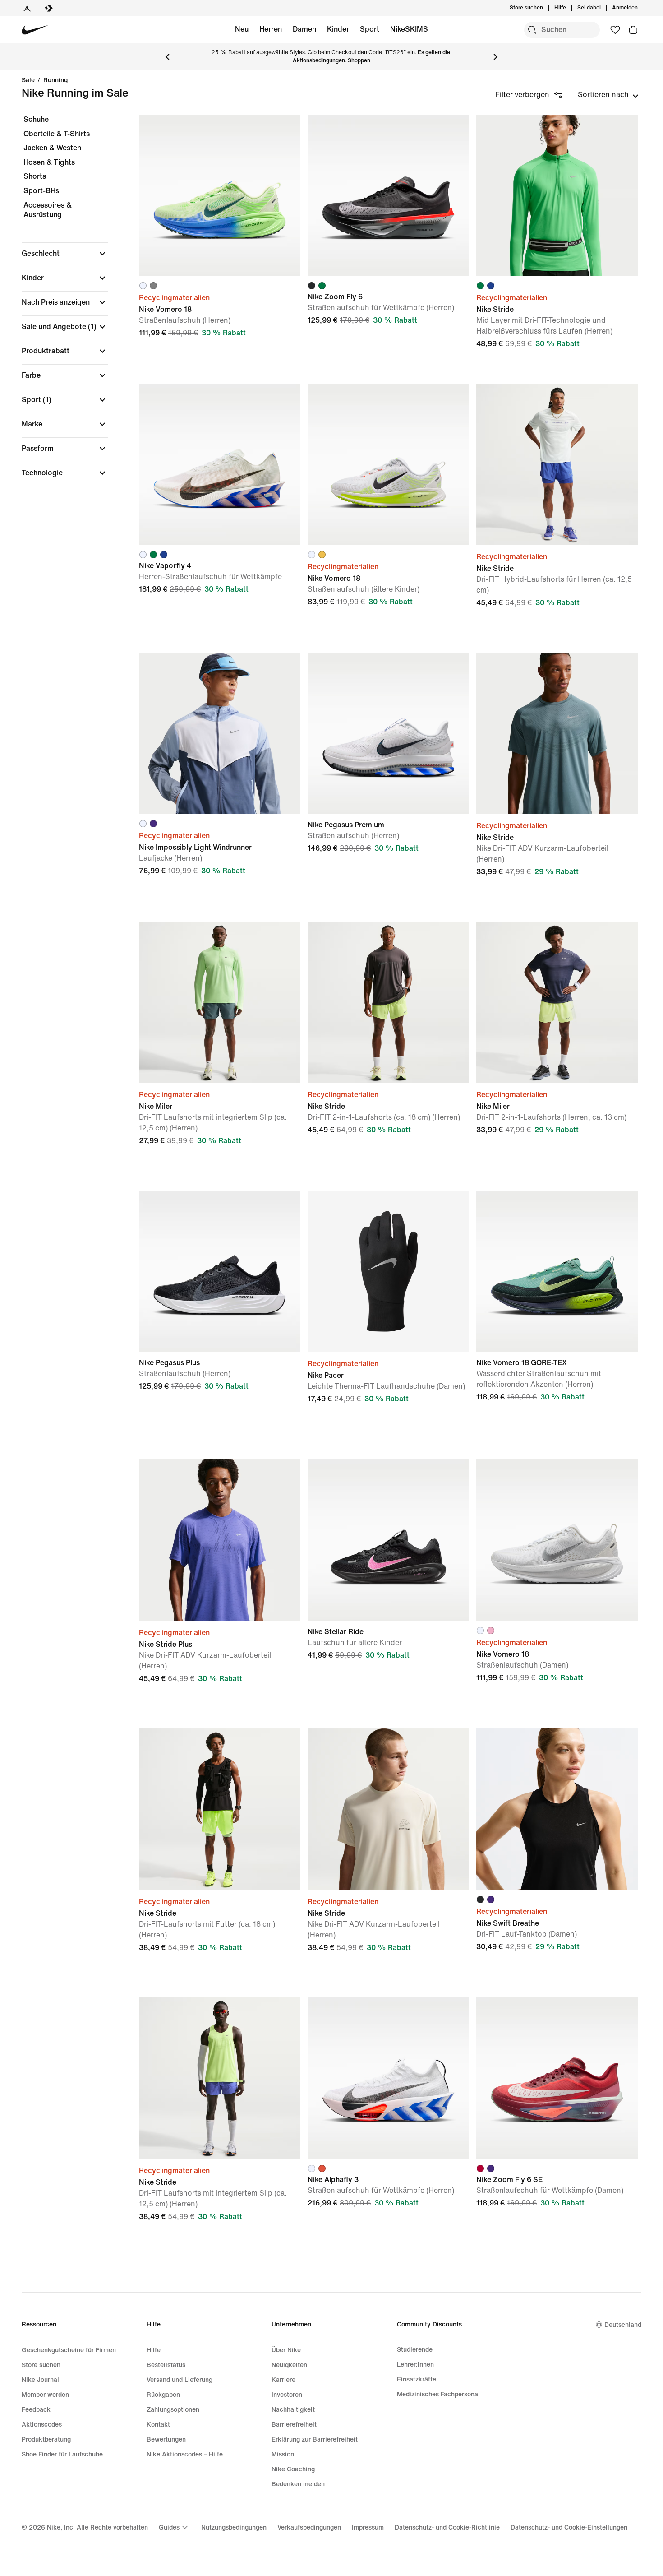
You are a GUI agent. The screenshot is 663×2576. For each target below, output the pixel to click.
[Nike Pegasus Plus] (220, 1271)
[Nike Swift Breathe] (557, 1809)
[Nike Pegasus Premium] (388, 733)
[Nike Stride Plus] (220, 1540)
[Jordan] (27, 8)
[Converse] (49, 8)
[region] (59, 304)
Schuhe (36, 119)
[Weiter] (496, 57)
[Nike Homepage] (35, 30)
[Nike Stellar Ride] (388, 1540)
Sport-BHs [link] (41, 191)
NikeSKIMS (409, 29)
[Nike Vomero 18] (220, 195)
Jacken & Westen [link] (52, 148)
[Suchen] (532, 30)
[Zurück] (167, 57)
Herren (271, 29)
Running (55, 80)
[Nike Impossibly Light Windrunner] (220, 733)
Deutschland (623, 2325)
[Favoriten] (615, 30)
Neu (242, 29)
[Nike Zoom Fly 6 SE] (557, 2078)
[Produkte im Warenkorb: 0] (633, 30)
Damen (304, 29)
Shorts (35, 176)
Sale (28, 80)
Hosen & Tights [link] (49, 162)
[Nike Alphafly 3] (388, 2078)
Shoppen (359, 61)
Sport (370, 29)
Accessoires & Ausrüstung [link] (48, 210)
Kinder (338, 29)
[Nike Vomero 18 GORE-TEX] (557, 1271)
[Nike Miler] (220, 1002)
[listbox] (608, 95)
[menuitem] (569, 8)
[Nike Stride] (557, 195)
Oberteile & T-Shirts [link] (57, 134)
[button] (65, 254)
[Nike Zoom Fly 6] (388, 195)
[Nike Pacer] (388, 1271)
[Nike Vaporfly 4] (220, 464)
